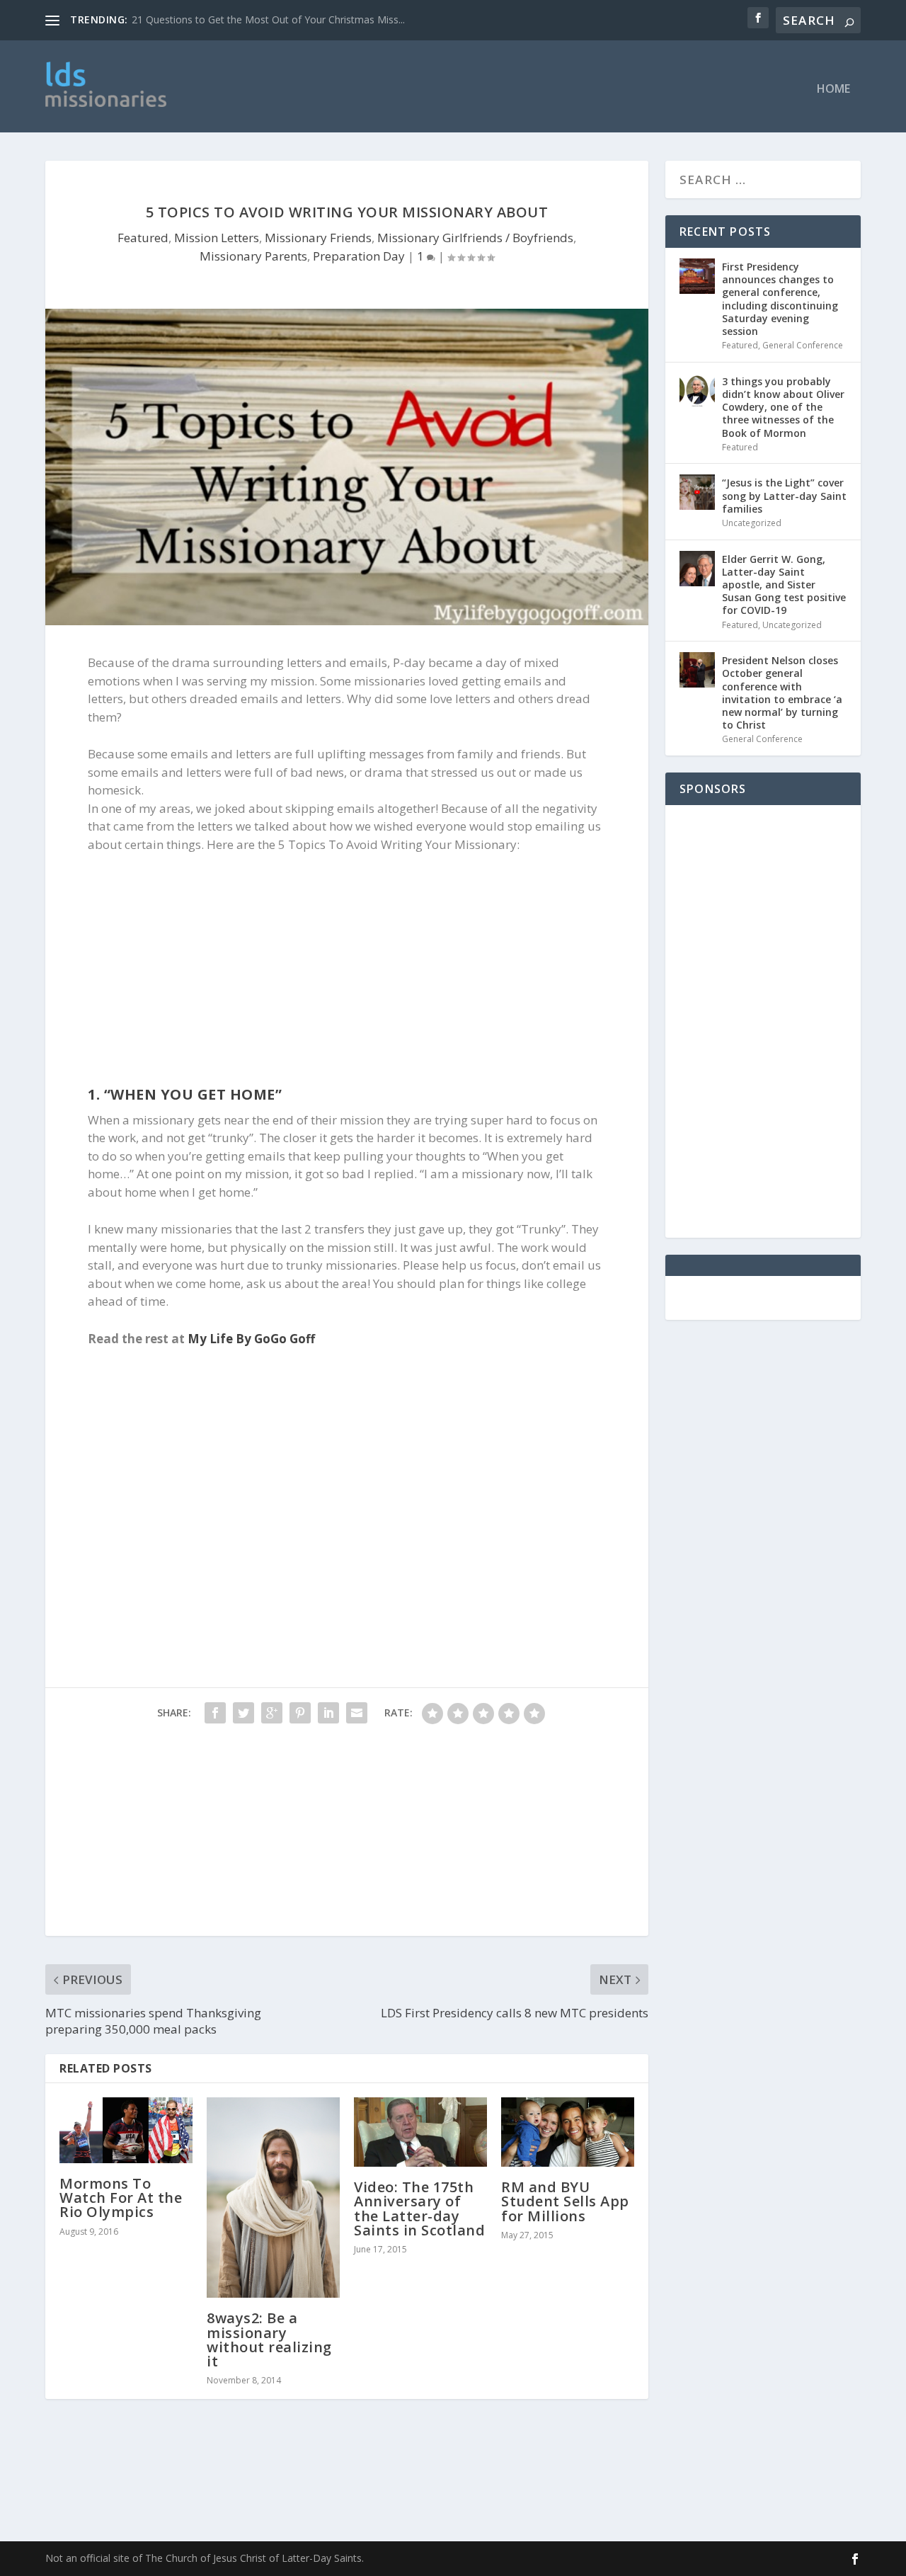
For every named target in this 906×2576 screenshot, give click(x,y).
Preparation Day (359, 256)
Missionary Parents (253, 256)
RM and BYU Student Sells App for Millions (565, 2201)
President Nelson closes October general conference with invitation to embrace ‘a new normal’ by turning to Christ (782, 693)
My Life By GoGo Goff (251, 1339)
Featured (143, 238)
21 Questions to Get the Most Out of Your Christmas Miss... (268, 19)
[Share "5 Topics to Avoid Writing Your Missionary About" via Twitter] (243, 1713)
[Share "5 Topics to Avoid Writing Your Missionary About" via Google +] (272, 1713)
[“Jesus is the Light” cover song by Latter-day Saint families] (697, 492)
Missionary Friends (318, 238)
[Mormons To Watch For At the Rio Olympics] (126, 2130)
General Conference (803, 345)
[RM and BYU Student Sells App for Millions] (568, 2132)
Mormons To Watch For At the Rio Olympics (121, 2198)
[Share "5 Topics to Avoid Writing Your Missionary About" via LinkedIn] (328, 1713)
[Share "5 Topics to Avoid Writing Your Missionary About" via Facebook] (215, 1713)
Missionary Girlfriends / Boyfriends (475, 238)
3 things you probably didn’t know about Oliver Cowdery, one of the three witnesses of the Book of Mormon (783, 407)
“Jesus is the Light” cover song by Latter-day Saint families (784, 495)
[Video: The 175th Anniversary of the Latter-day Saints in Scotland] (420, 2132)
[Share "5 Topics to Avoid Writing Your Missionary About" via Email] (357, 1713)
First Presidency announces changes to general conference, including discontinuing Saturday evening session (780, 299)
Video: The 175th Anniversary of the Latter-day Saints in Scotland (419, 2209)
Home (833, 90)
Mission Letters (217, 238)
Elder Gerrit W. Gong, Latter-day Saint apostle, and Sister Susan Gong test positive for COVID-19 (784, 585)
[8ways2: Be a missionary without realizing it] (273, 2198)
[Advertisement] (486, 86)
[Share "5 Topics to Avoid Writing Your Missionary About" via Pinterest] (300, 1713)
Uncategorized (752, 523)
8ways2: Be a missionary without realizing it (269, 2340)
